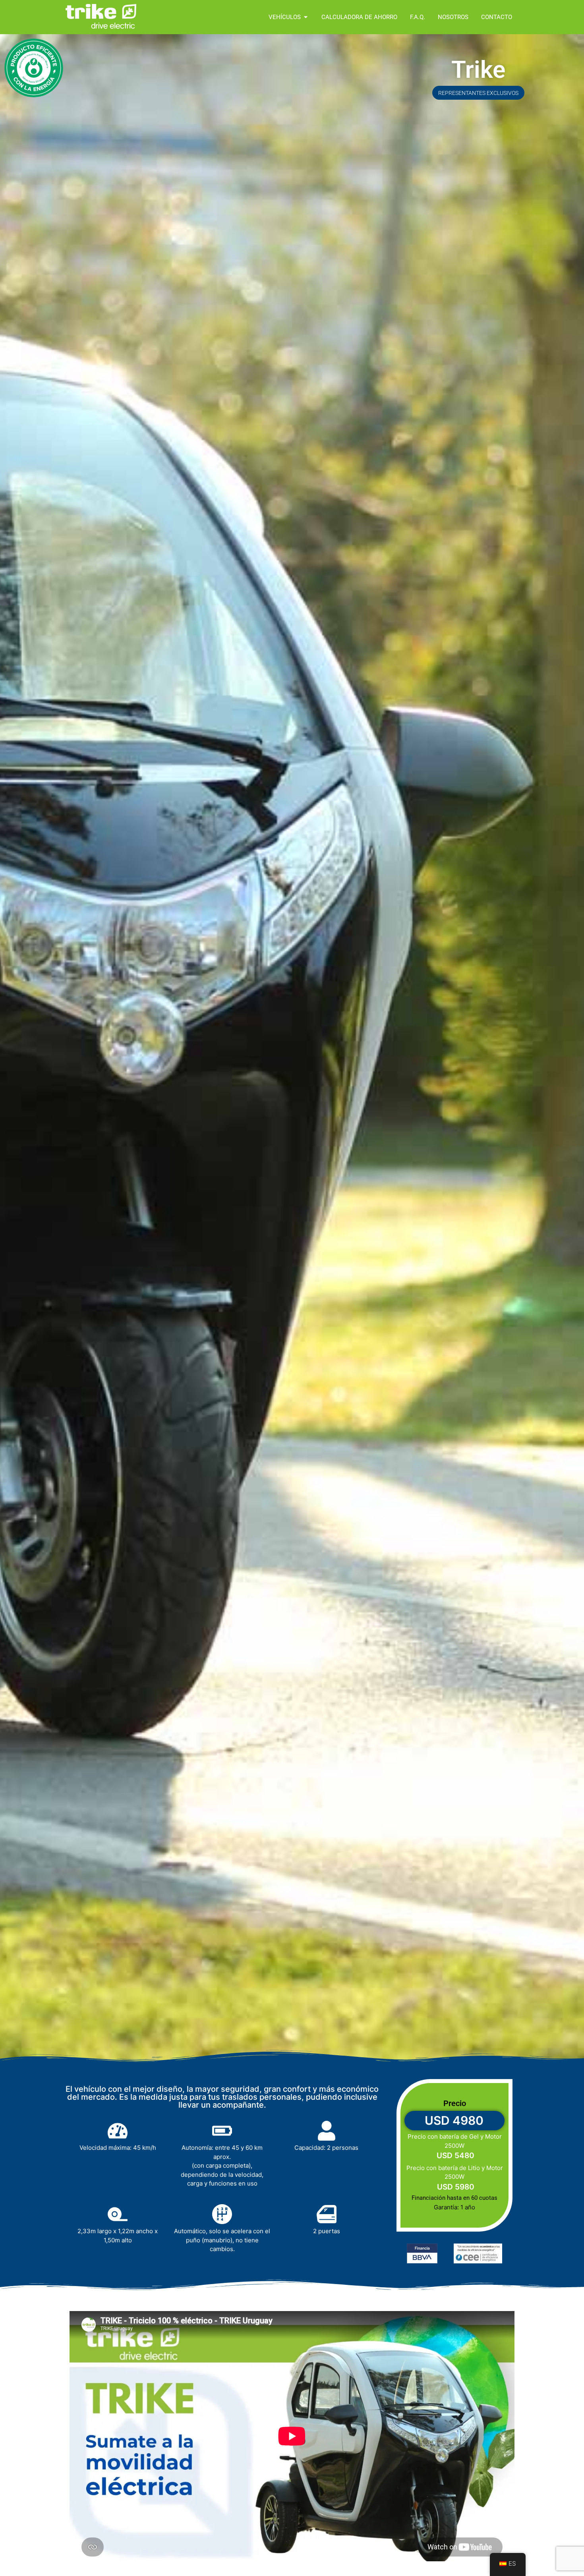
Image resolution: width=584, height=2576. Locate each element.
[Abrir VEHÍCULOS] (306, 17)
